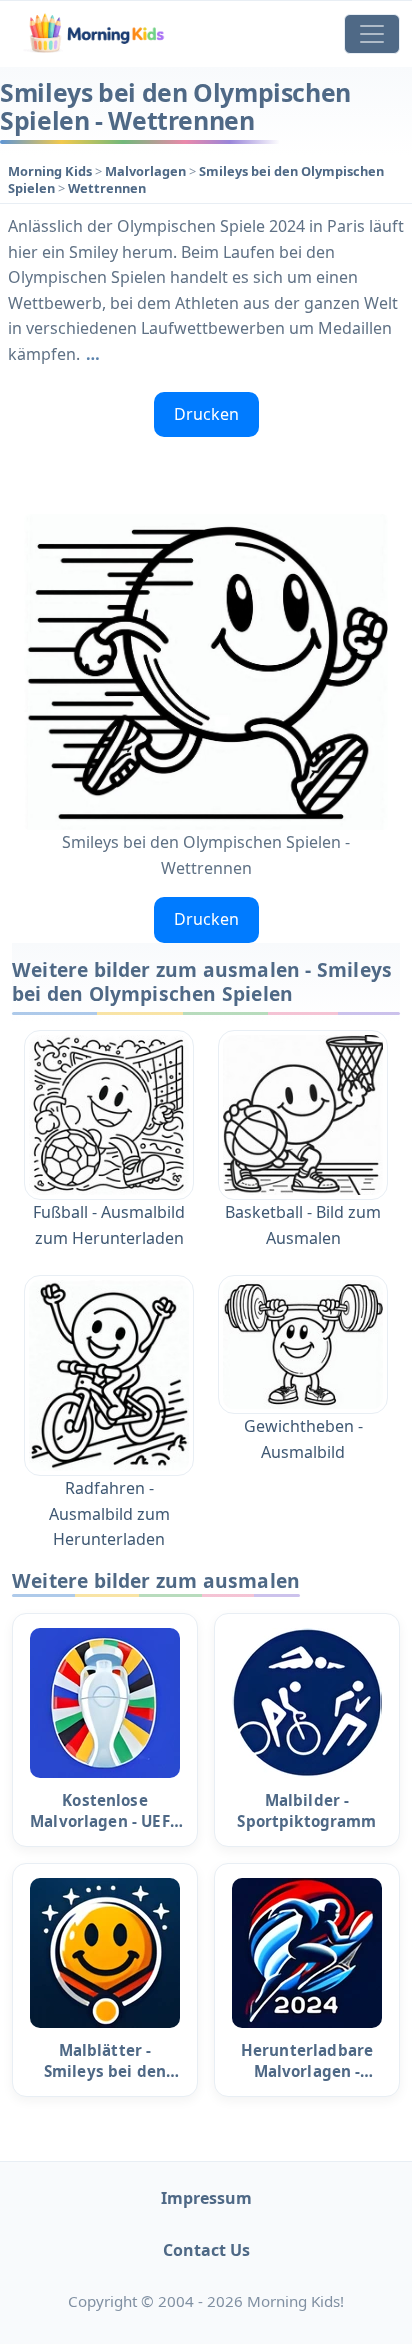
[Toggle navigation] (372, 34)
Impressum (206, 2198)
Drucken (206, 414)
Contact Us (206, 2250)
